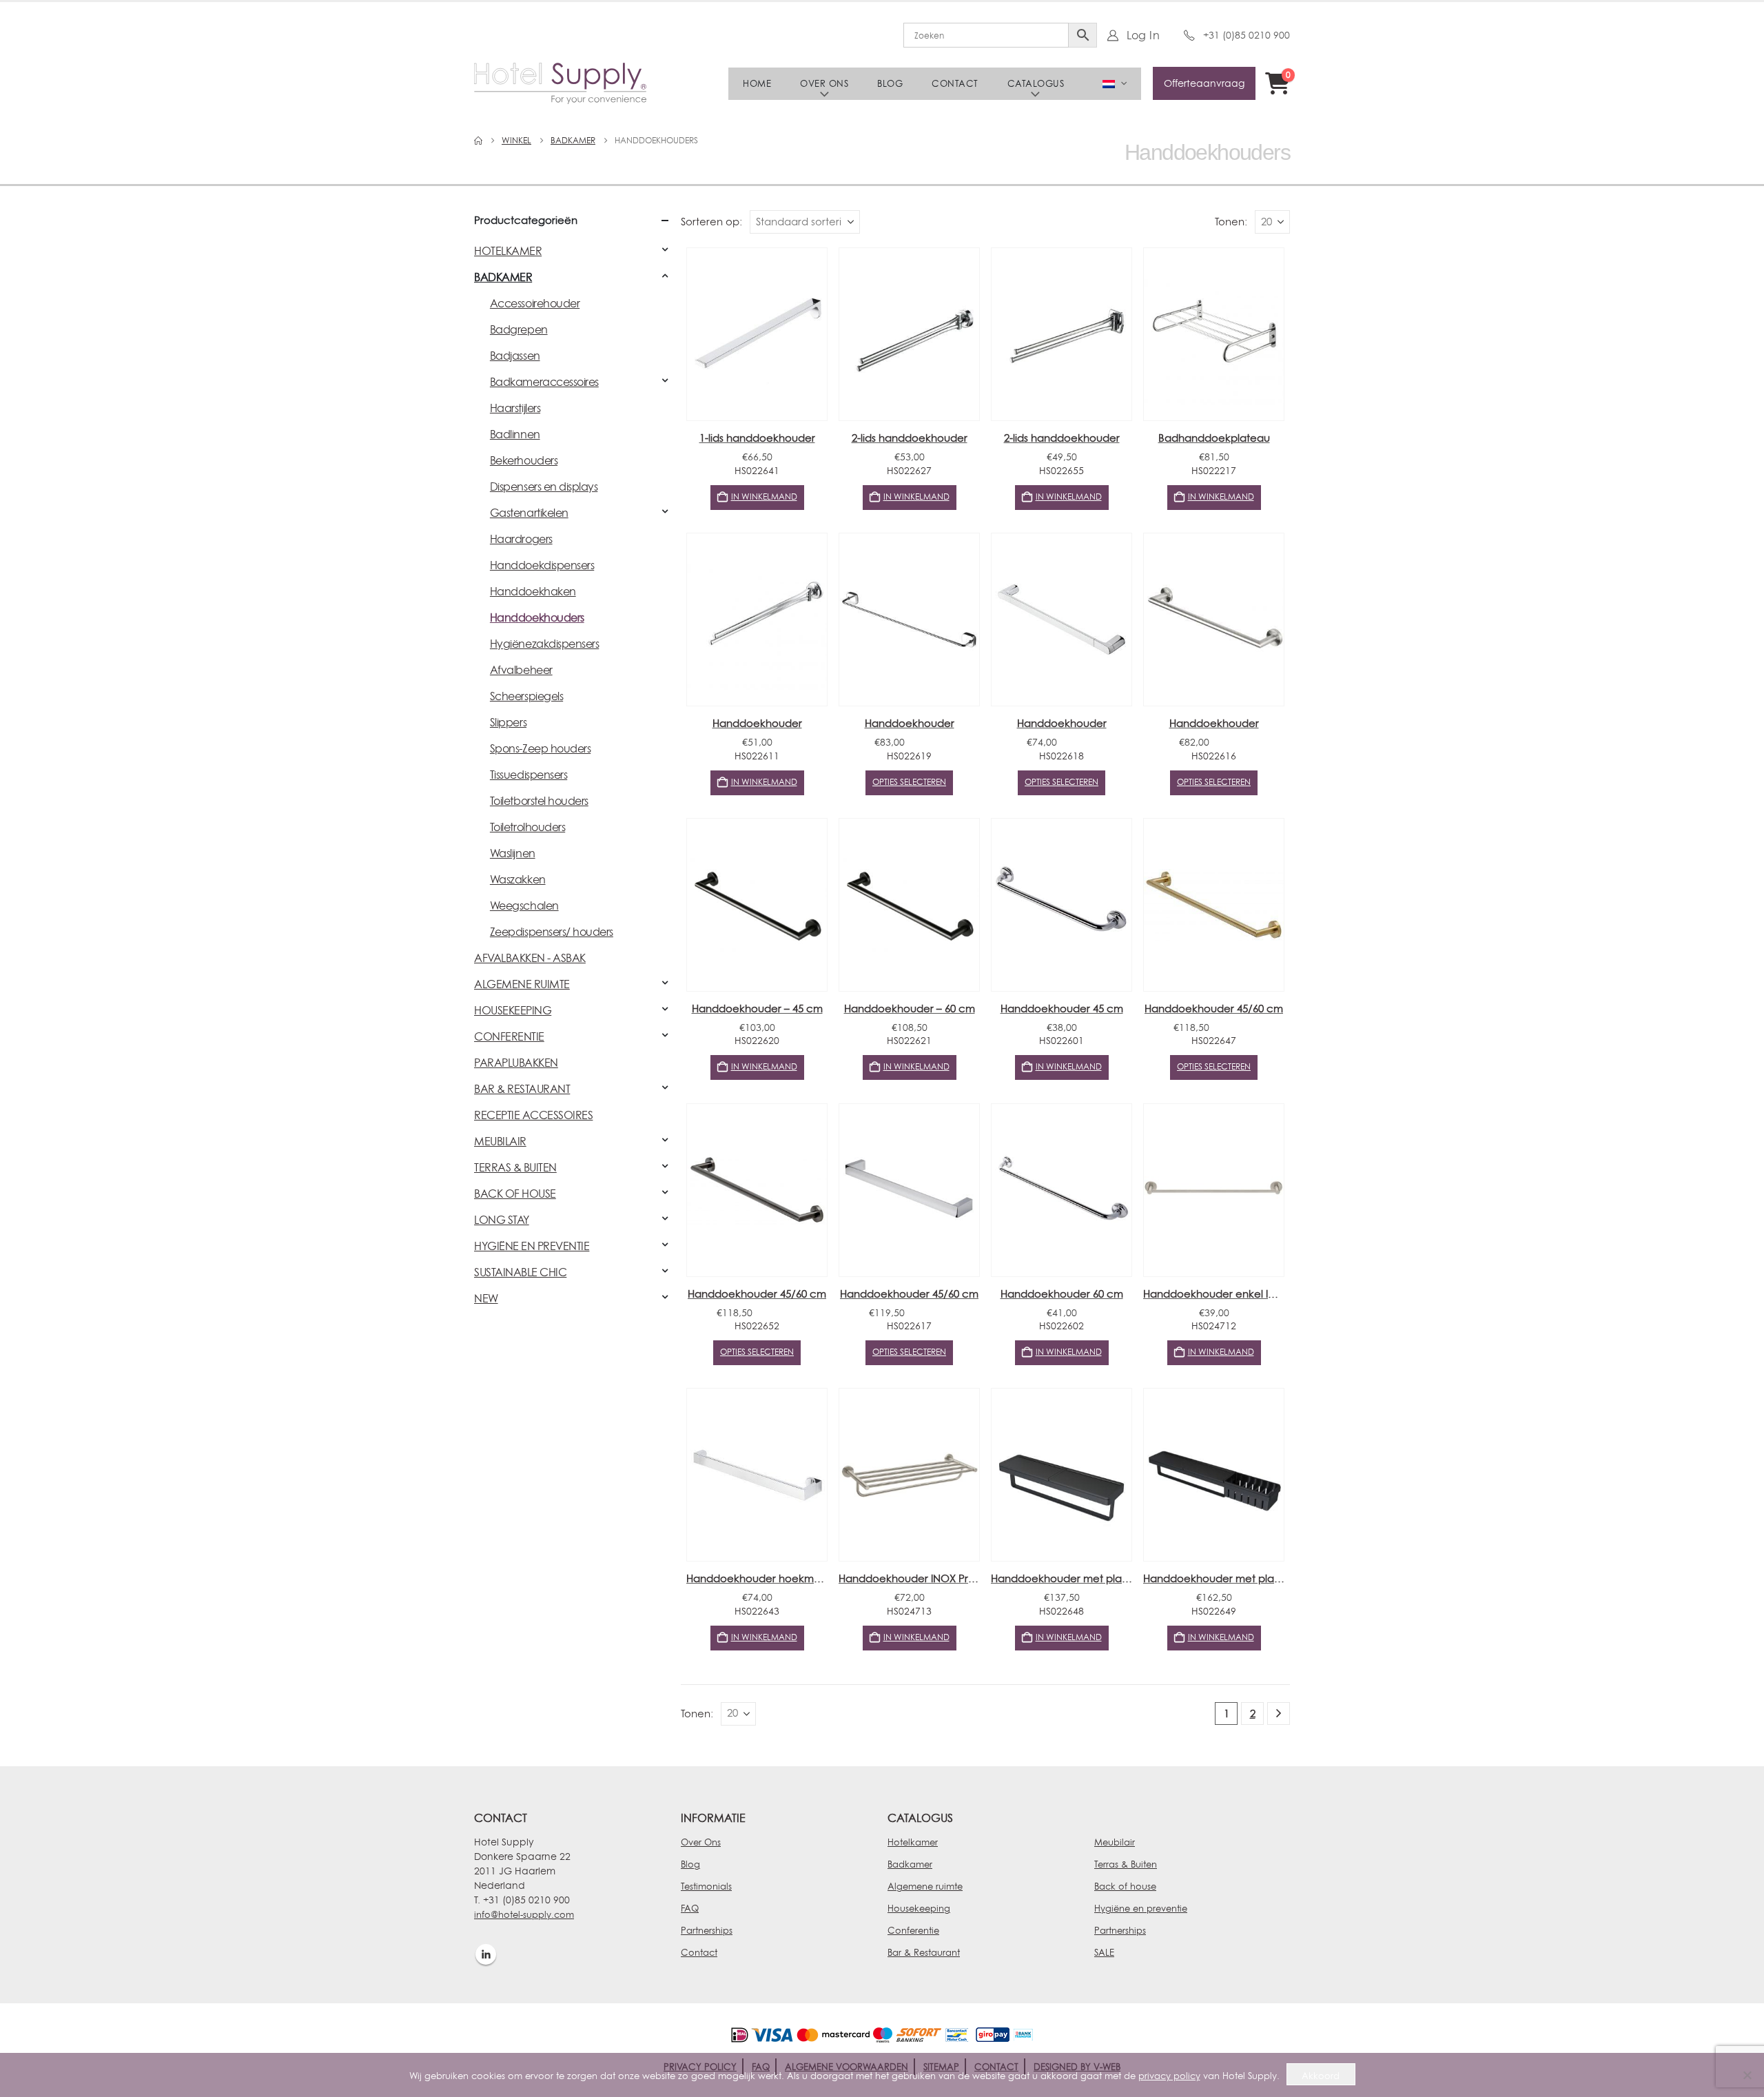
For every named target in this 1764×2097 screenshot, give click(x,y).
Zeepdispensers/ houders (552, 932)
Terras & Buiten (1126, 1864)
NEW (486, 1298)
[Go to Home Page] (478, 141)
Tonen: (1231, 222)
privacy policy (1169, 2076)
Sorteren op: (711, 222)
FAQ (690, 1908)
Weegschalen (524, 906)
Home (757, 83)
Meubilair (1115, 1842)
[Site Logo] (560, 83)
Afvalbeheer (521, 670)
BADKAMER (503, 277)
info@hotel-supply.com (524, 1914)
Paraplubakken (516, 1063)
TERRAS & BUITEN (515, 1167)
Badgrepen (519, 329)
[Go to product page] (757, 334)
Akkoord (1321, 2076)
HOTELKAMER (508, 251)
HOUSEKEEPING (513, 1010)
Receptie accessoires (533, 1115)
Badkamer (910, 1864)
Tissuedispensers (529, 775)
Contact (955, 83)
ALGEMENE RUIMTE (522, 984)
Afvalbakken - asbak (530, 958)
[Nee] (1747, 2075)
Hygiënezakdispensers (544, 644)
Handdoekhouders (537, 617)
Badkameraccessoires (544, 382)
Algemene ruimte (925, 1886)
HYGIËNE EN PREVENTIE (532, 1246)
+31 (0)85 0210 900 (1247, 35)
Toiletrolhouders (527, 827)
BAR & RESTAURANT (522, 1089)
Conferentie (913, 1930)
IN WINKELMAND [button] (764, 497)
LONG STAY (502, 1220)
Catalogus (1036, 83)
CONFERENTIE (509, 1036)
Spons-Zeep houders (540, 748)
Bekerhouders (524, 460)
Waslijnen (513, 853)
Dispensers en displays (544, 487)
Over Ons (701, 1842)
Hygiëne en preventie (1141, 1908)
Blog (890, 83)
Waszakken (518, 879)
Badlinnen (515, 434)
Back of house (1125, 1886)
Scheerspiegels (526, 696)
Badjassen (515, 356)
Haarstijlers (515, 408)
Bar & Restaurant (924, 1952)
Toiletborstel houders (539, 801)
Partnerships (707, 1930)
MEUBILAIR (500, 1141)
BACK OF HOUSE (515, 1194)
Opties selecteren (909, 782)
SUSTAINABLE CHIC (520, 1272)
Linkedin (486, 1954)
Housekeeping (919, 1908)
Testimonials (706, 1886)
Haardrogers (521, 539)
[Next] (1279, 1714)
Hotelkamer (913, 1842)
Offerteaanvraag (1204, 83)
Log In (1143, 35)
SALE (1104, 1952)
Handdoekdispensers (542, 565)
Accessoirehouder (535, 303)
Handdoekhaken (533, 591)
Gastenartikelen (529, 513)
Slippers (508, 722)
